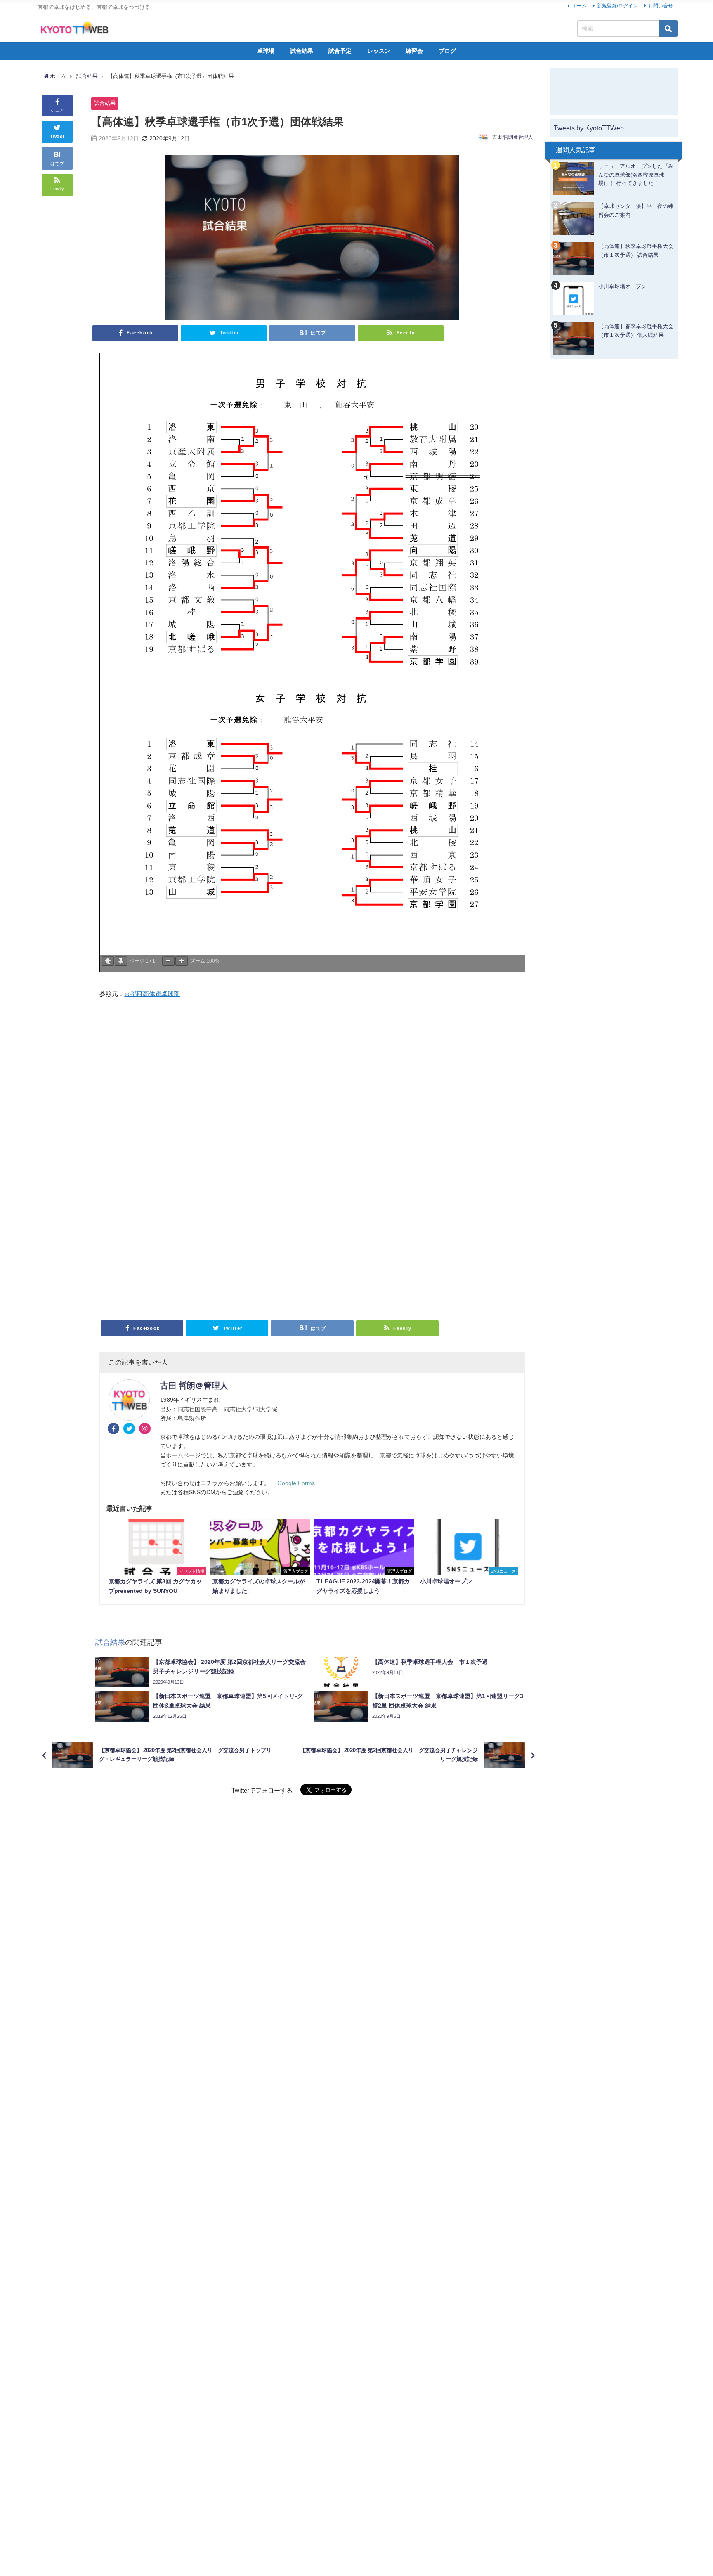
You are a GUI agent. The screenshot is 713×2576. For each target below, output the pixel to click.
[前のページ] (108, 961)
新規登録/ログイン (617, 6)
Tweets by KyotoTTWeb (589, 128)
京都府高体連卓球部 (152, 994)
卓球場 (266, 51)
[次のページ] (121, 961)
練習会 (414, 51)
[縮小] (168, 961)
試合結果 (302, 51)
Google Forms (296, 1483)
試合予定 (340, 51)
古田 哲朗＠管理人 (513, 137)
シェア (57, 110)
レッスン (379, 51)
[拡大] (182, 961)
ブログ (447, 51)
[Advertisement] (312, 1157)
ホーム (579, 6)
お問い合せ (661, 6)
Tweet (57, 137)
